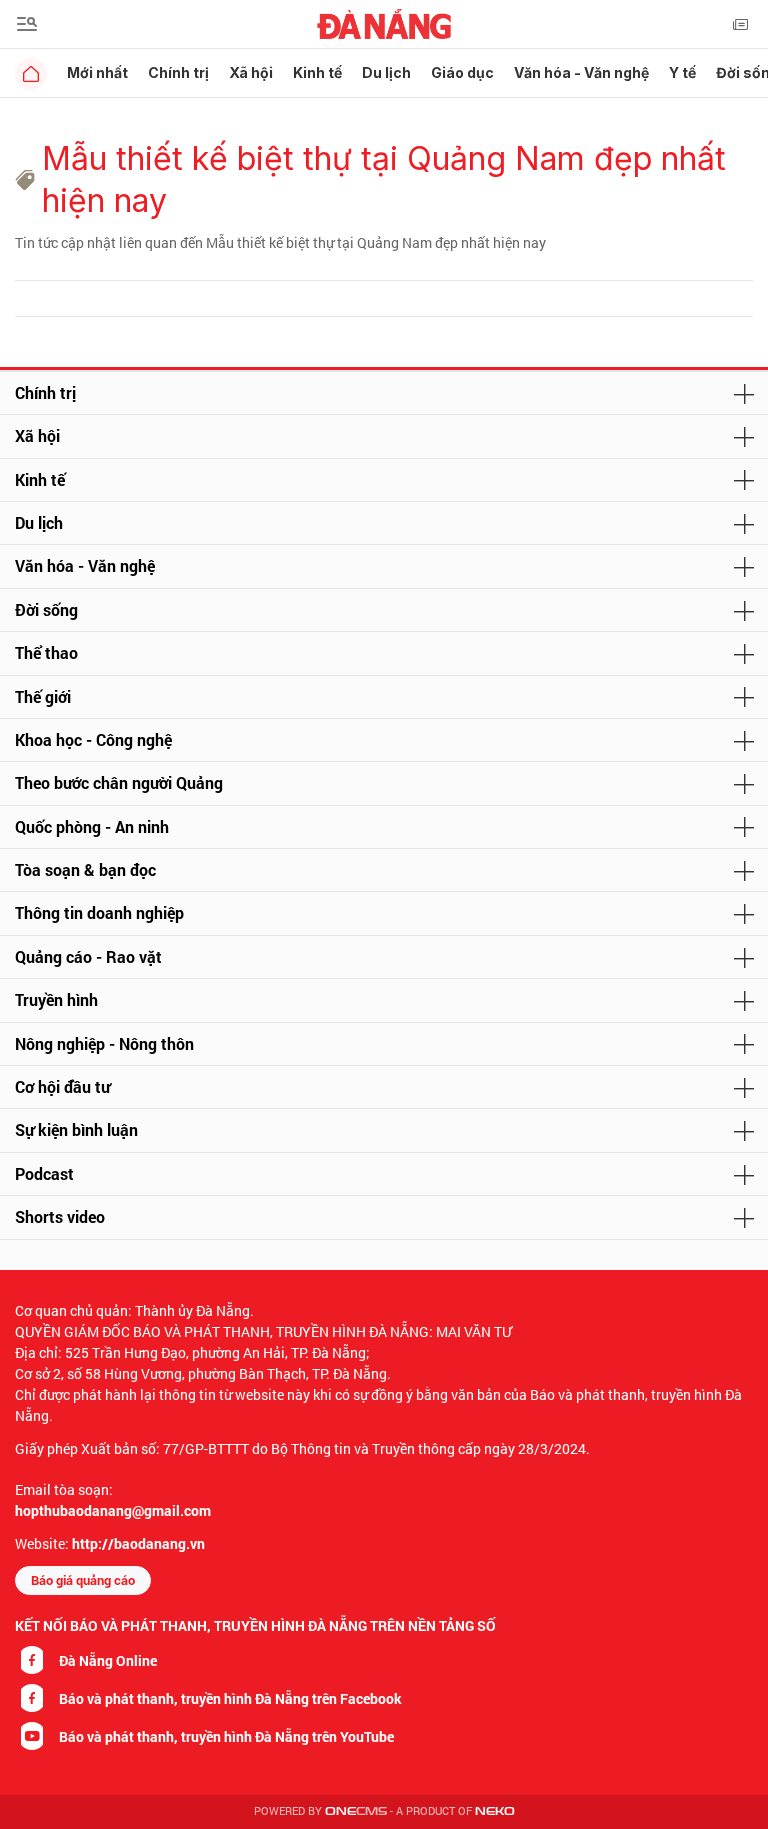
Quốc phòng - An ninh (92, 826)
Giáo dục (462, 72)
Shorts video (60, 1216)
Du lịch (386, 72)
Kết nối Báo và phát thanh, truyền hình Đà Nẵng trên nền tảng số (255, 1625)
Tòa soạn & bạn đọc (85, 869)
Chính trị (178, 72)
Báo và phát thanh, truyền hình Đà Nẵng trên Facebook (230, 1698)
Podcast (44, 1173)
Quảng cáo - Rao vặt (88, 956)
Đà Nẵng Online (108, 1660)
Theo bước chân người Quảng (119, 782)
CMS (356, 1811)
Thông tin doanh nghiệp (99, 912)
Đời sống (46, 609)
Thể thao (46, 652)
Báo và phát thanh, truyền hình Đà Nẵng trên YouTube (226, 1736)
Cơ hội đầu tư (62, 1086)
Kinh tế (317, 72)
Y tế (682, 72)
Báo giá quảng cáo (83, 1580)
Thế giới (43, 696)
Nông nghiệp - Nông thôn (104, 1043)
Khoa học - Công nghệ (93, 739)
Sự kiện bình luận (76, 1129)
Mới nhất (97, 72)
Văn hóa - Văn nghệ (581, 72)
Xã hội (251, 72)
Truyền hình (56, 999)
